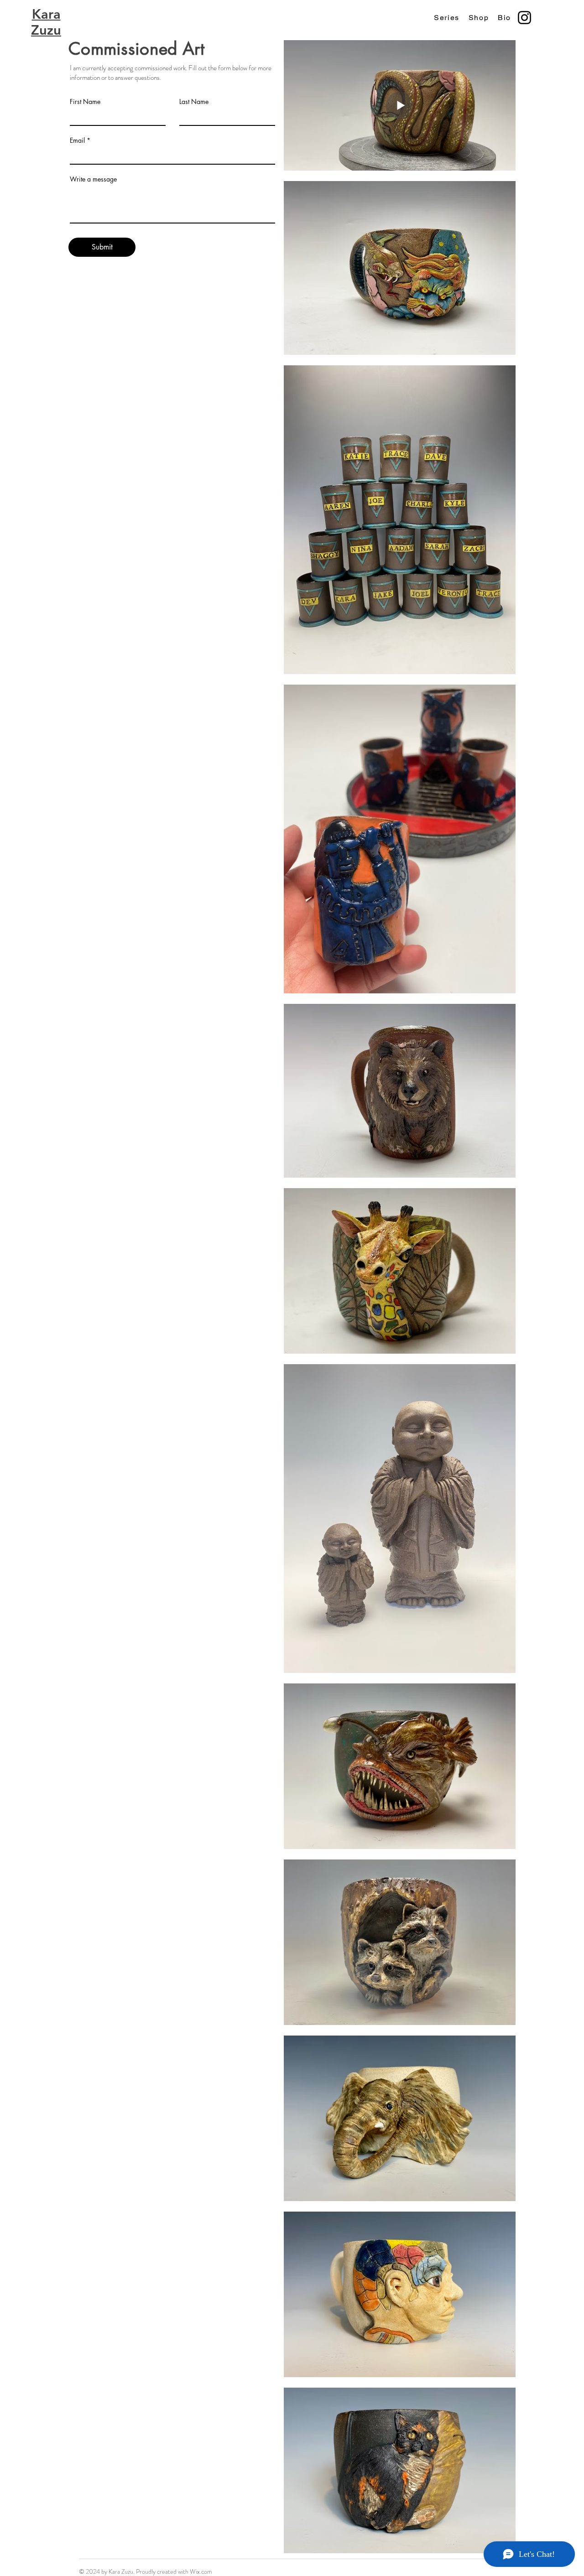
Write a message (93, 179)
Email (77, 140)
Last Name (194, 102)
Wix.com (201, 2571)
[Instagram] (524, 18)
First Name (85, 102)
